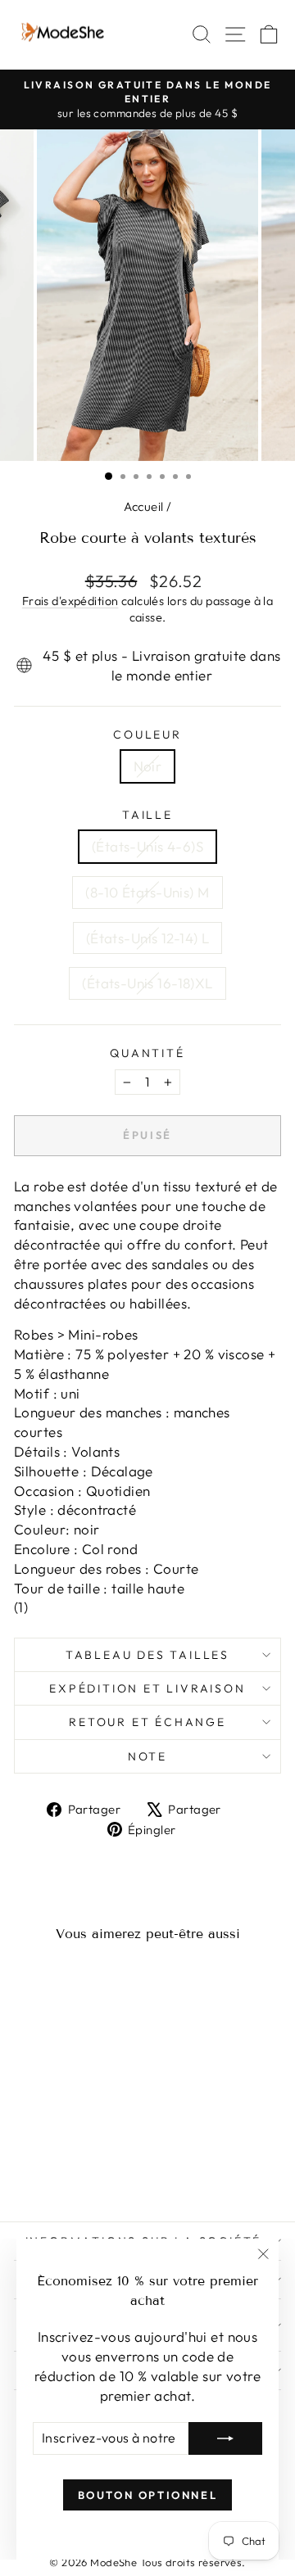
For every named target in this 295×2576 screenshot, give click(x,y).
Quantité (147, 1053)
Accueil (144, 506)
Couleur (147, 734)
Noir (148, 766)
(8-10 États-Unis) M (147, 892)
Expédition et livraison (147, 1688)
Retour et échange (147, 1722)
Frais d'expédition (70, 601)
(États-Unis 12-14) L (148, 938)
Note (147, 1756)
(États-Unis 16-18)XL (147, 983)
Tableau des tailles (147, 1655)
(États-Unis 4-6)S (147, 846)
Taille (147, 815)
